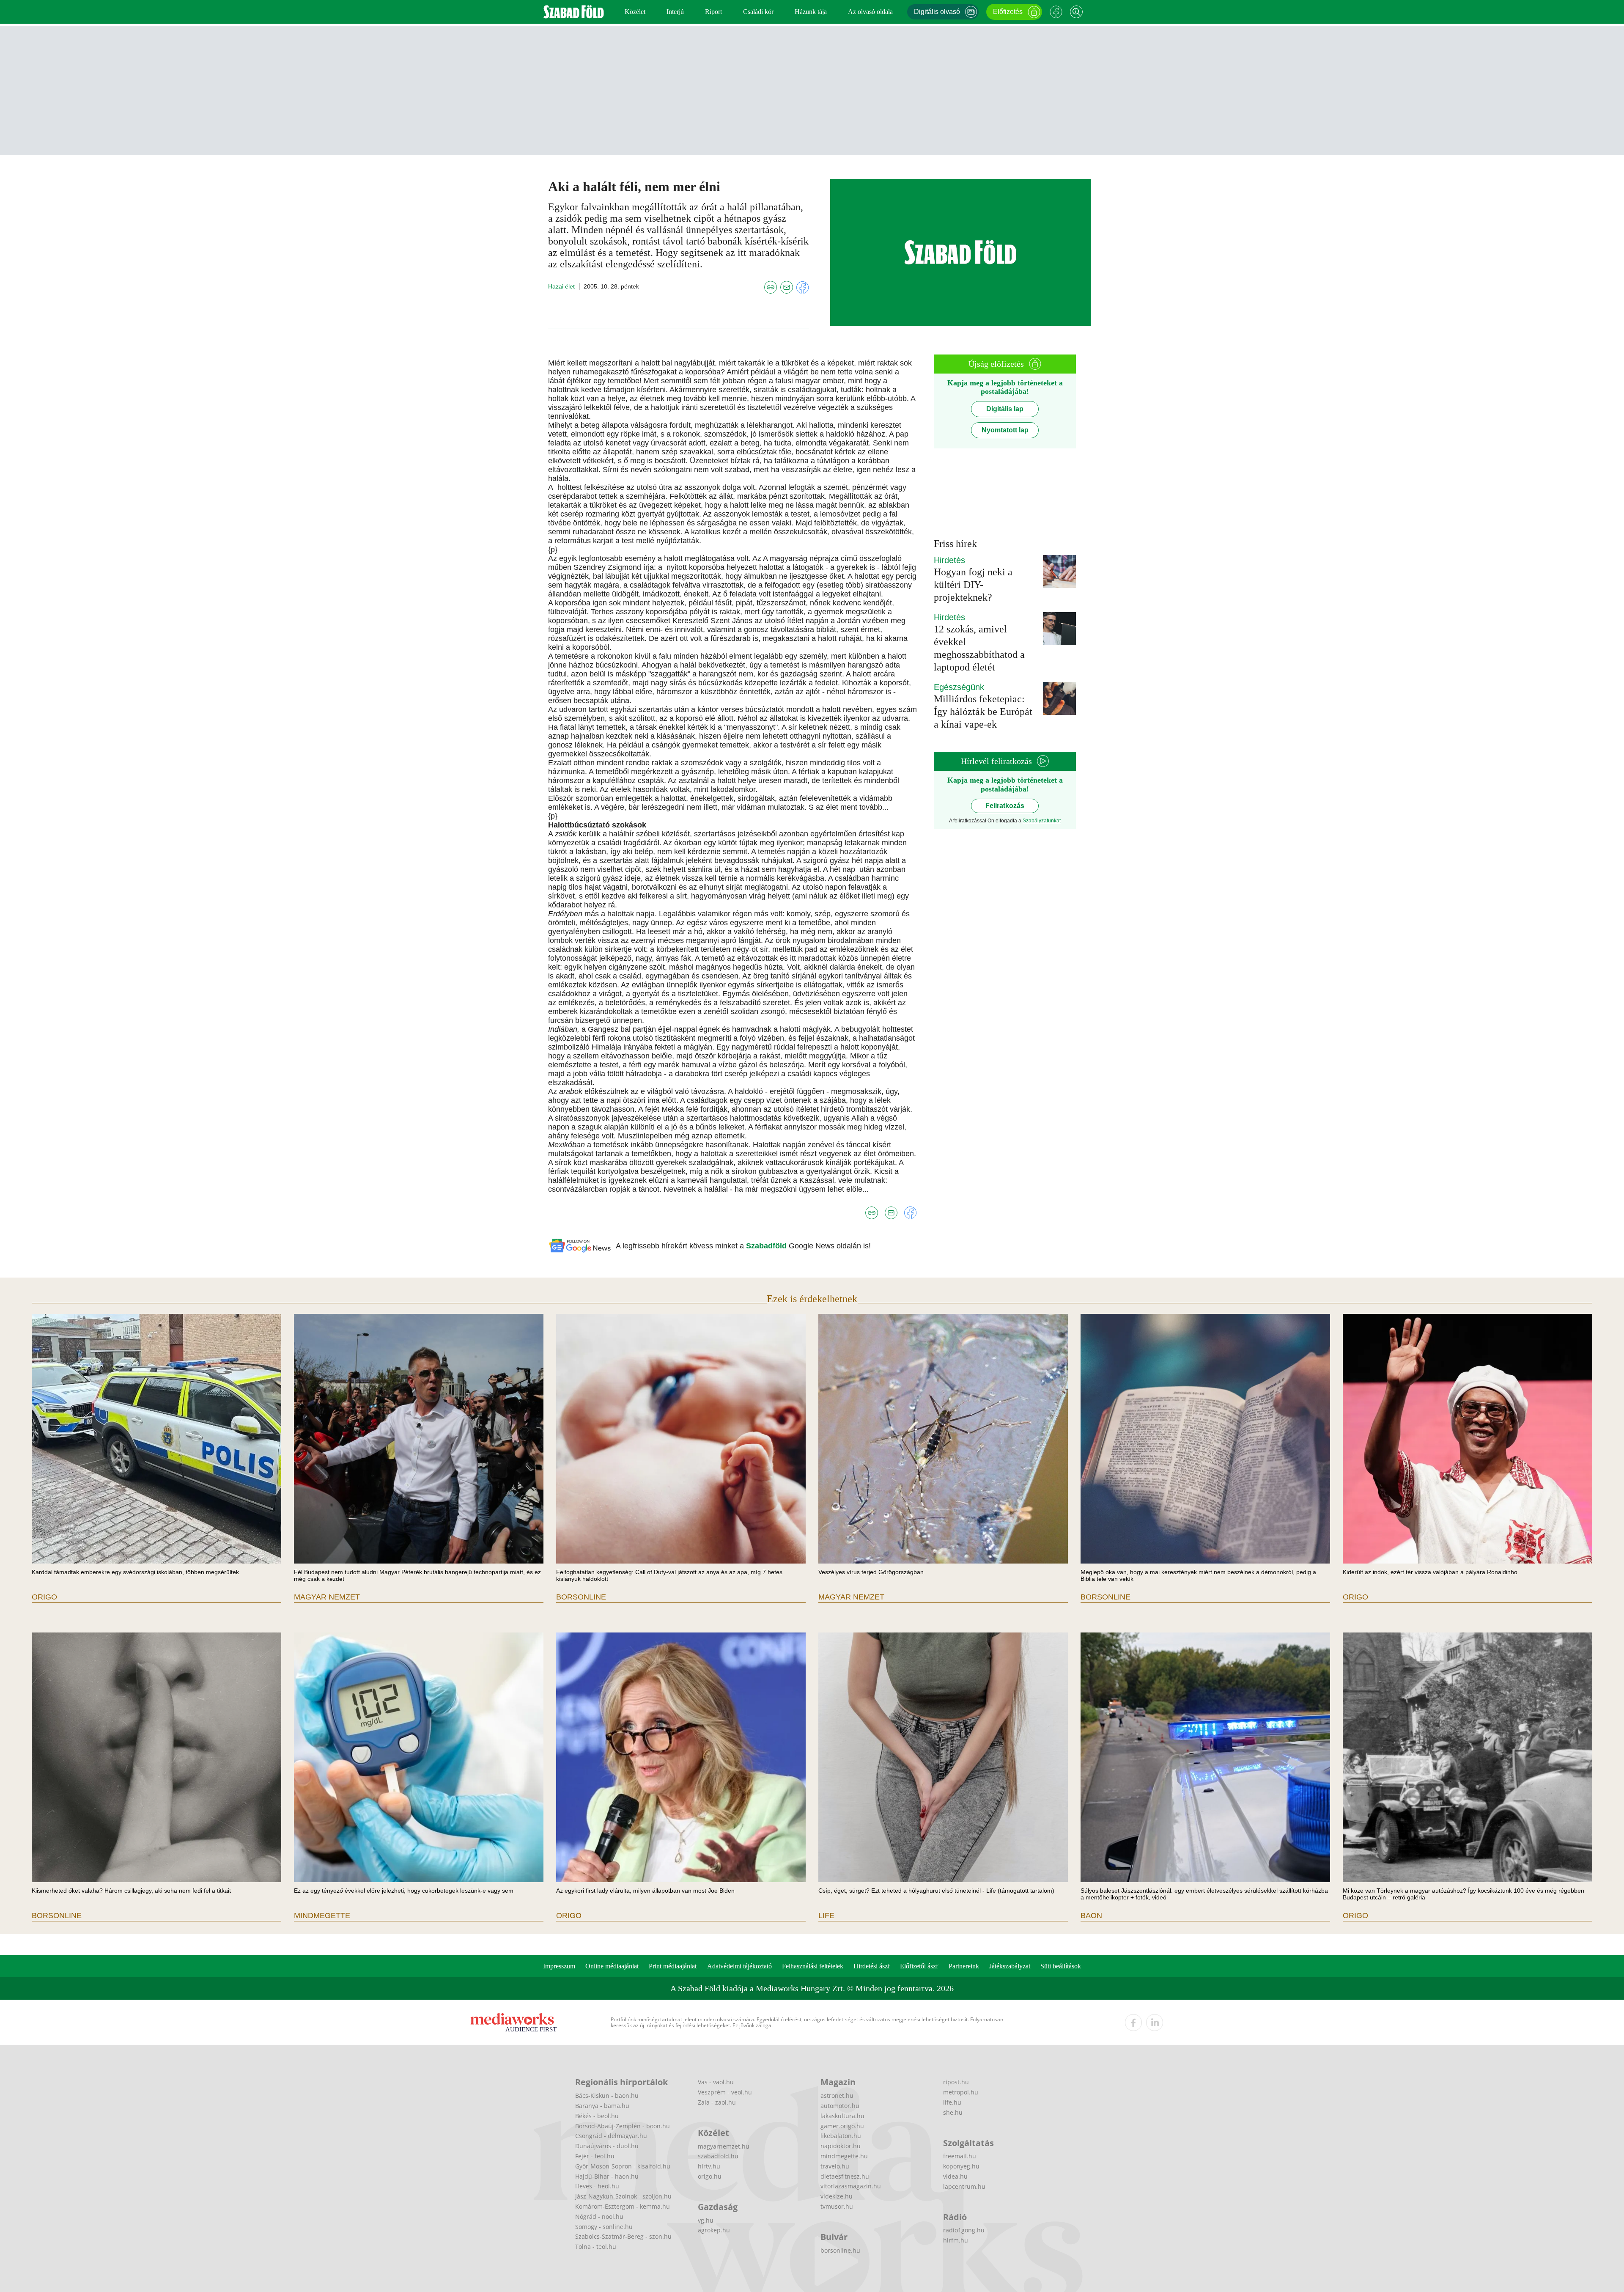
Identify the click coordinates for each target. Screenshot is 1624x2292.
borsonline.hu (840, 2250)
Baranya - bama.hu (602, 2106)
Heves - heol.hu (597, 2186)
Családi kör (758, 12)
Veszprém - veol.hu (725, 2092)
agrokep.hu (714, 2230)
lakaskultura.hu (842, 2116)
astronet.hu (837, 2096)
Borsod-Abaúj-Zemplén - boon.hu (623, 2126)
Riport (713, 12)
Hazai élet (561, 286)
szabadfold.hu (718, 2156)
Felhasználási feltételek (813, 1966)
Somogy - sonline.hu (604, 2227)
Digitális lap (1005, 409)
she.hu (953, 2112)
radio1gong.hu (964, 2230)
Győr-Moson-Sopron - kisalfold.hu (623, 2166)
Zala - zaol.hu (717, 2102)
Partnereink (964, 1966)
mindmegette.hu (844, 2156)
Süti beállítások (1061, 1966)
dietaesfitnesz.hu (845, 2176)
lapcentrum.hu (964, 2186)
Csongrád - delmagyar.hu (611, 2136)
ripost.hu (956, 2082)
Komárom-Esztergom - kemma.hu (623, 2206)
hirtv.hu (709, 2166)
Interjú (675, 12)
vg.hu (706, 2220)
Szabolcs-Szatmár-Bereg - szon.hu (623, 2236)
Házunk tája (811, 12)
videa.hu (955, 2176)
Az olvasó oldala (870, 12)
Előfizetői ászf (919, 1966)
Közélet (635, 12)
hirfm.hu (956, 2240)
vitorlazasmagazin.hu (851, 2186)
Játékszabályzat (1010, 1966)
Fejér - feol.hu (595, 2156)
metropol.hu (961, 2092)
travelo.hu (835, 2166)
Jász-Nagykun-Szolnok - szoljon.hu (623, 2196)
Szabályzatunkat (1042, 821)
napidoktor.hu (841, 2146)
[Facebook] (1056, 12)
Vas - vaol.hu (716, 2082)
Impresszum (559, 1966)
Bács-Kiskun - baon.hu (607, 2096)
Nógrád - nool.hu (599, 2216)
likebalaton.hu (841, 2136)
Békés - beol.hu (597, 2116)
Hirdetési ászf (872, 1966)
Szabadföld (767, 1246)
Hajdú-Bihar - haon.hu (607, 2176)
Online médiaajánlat (612, 1966)
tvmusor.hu (837, 2206)
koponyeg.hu (961, 2166)
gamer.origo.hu (842, 2126)
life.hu (952, 2102)
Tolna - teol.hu (596, 2247)
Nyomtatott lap (1005, 430)
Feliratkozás (1005, 806)
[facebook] (1133, 2023)
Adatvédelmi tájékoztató (739, 1966)
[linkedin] (1155, 2023)
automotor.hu (840, 2106)
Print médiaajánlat (673, 1966)
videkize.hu (837, 2196)
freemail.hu (960, 2156)
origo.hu (710, 2176)
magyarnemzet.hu (724, 2146)
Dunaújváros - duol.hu (607, 2146)
